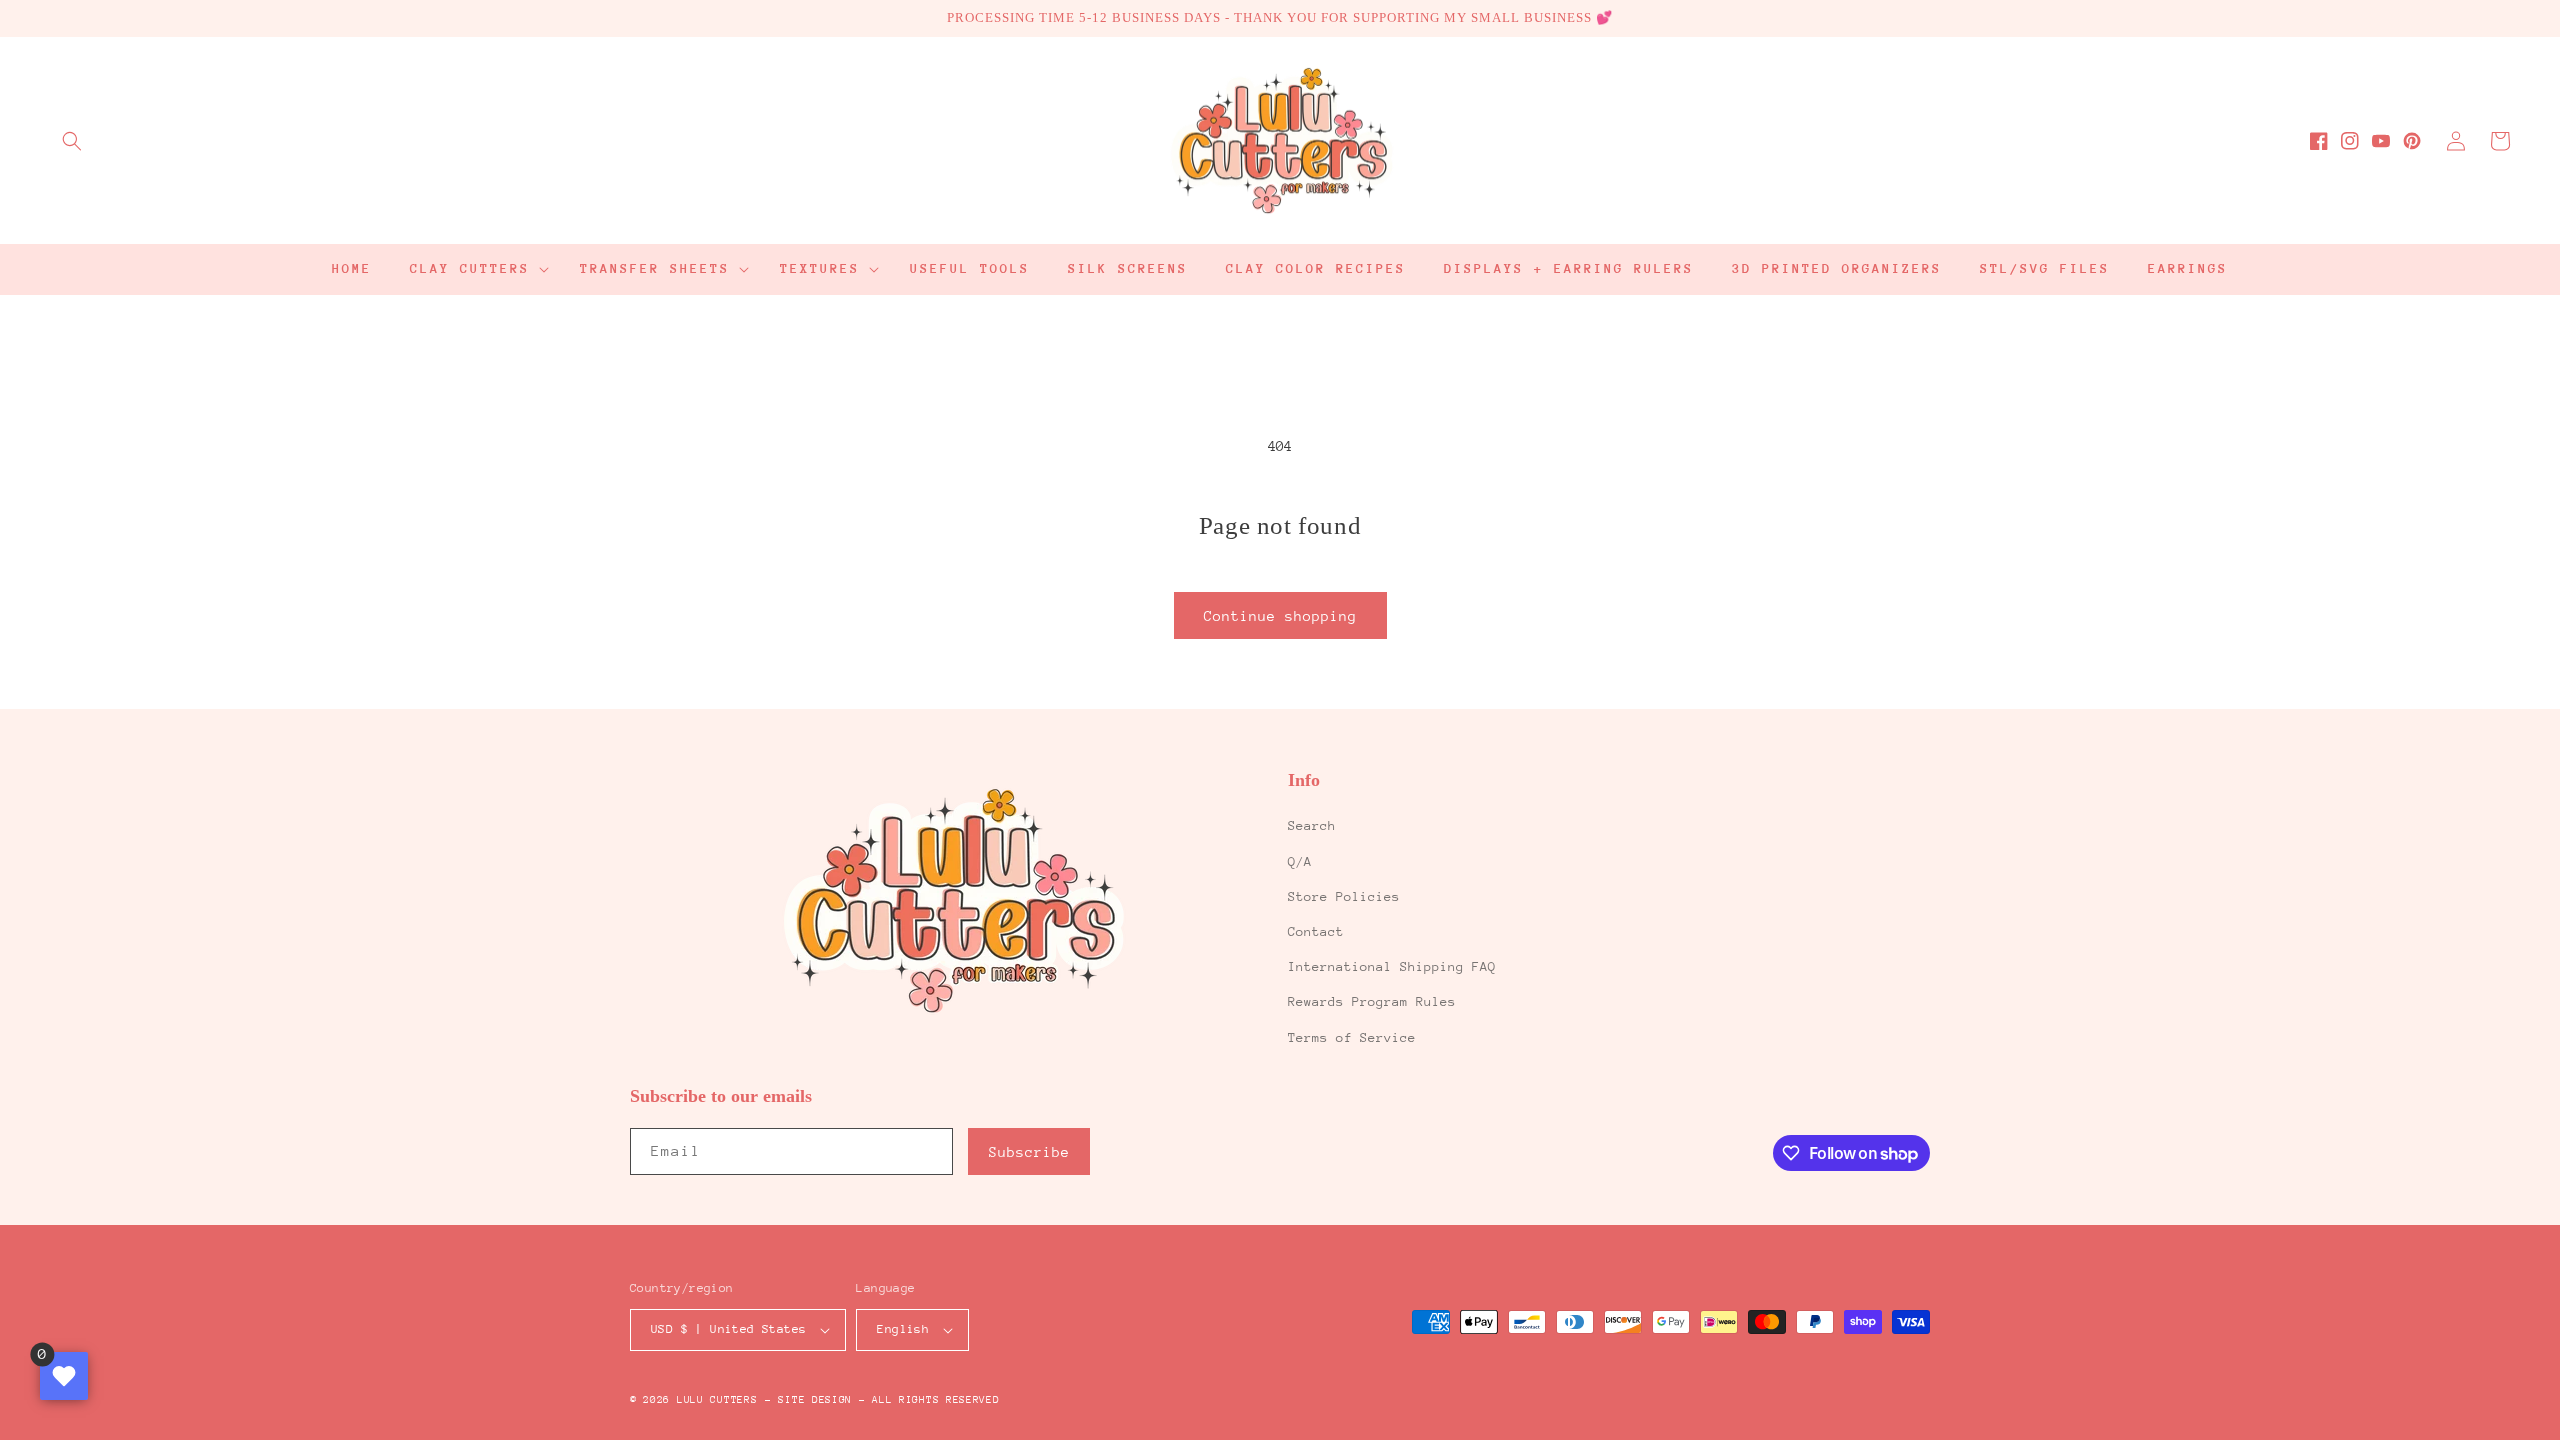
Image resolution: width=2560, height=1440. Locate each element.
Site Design (815, 1400)
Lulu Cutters (717, 1400)
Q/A (1300, 861)
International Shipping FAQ (1392, 966)
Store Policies (1344, 896)
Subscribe (1029, 1152)
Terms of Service (1352, 1037)
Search (1312, 825)
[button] (72, 141)
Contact (1316, 931)
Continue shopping (1280, 616)
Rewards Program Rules (1372, 1001)
